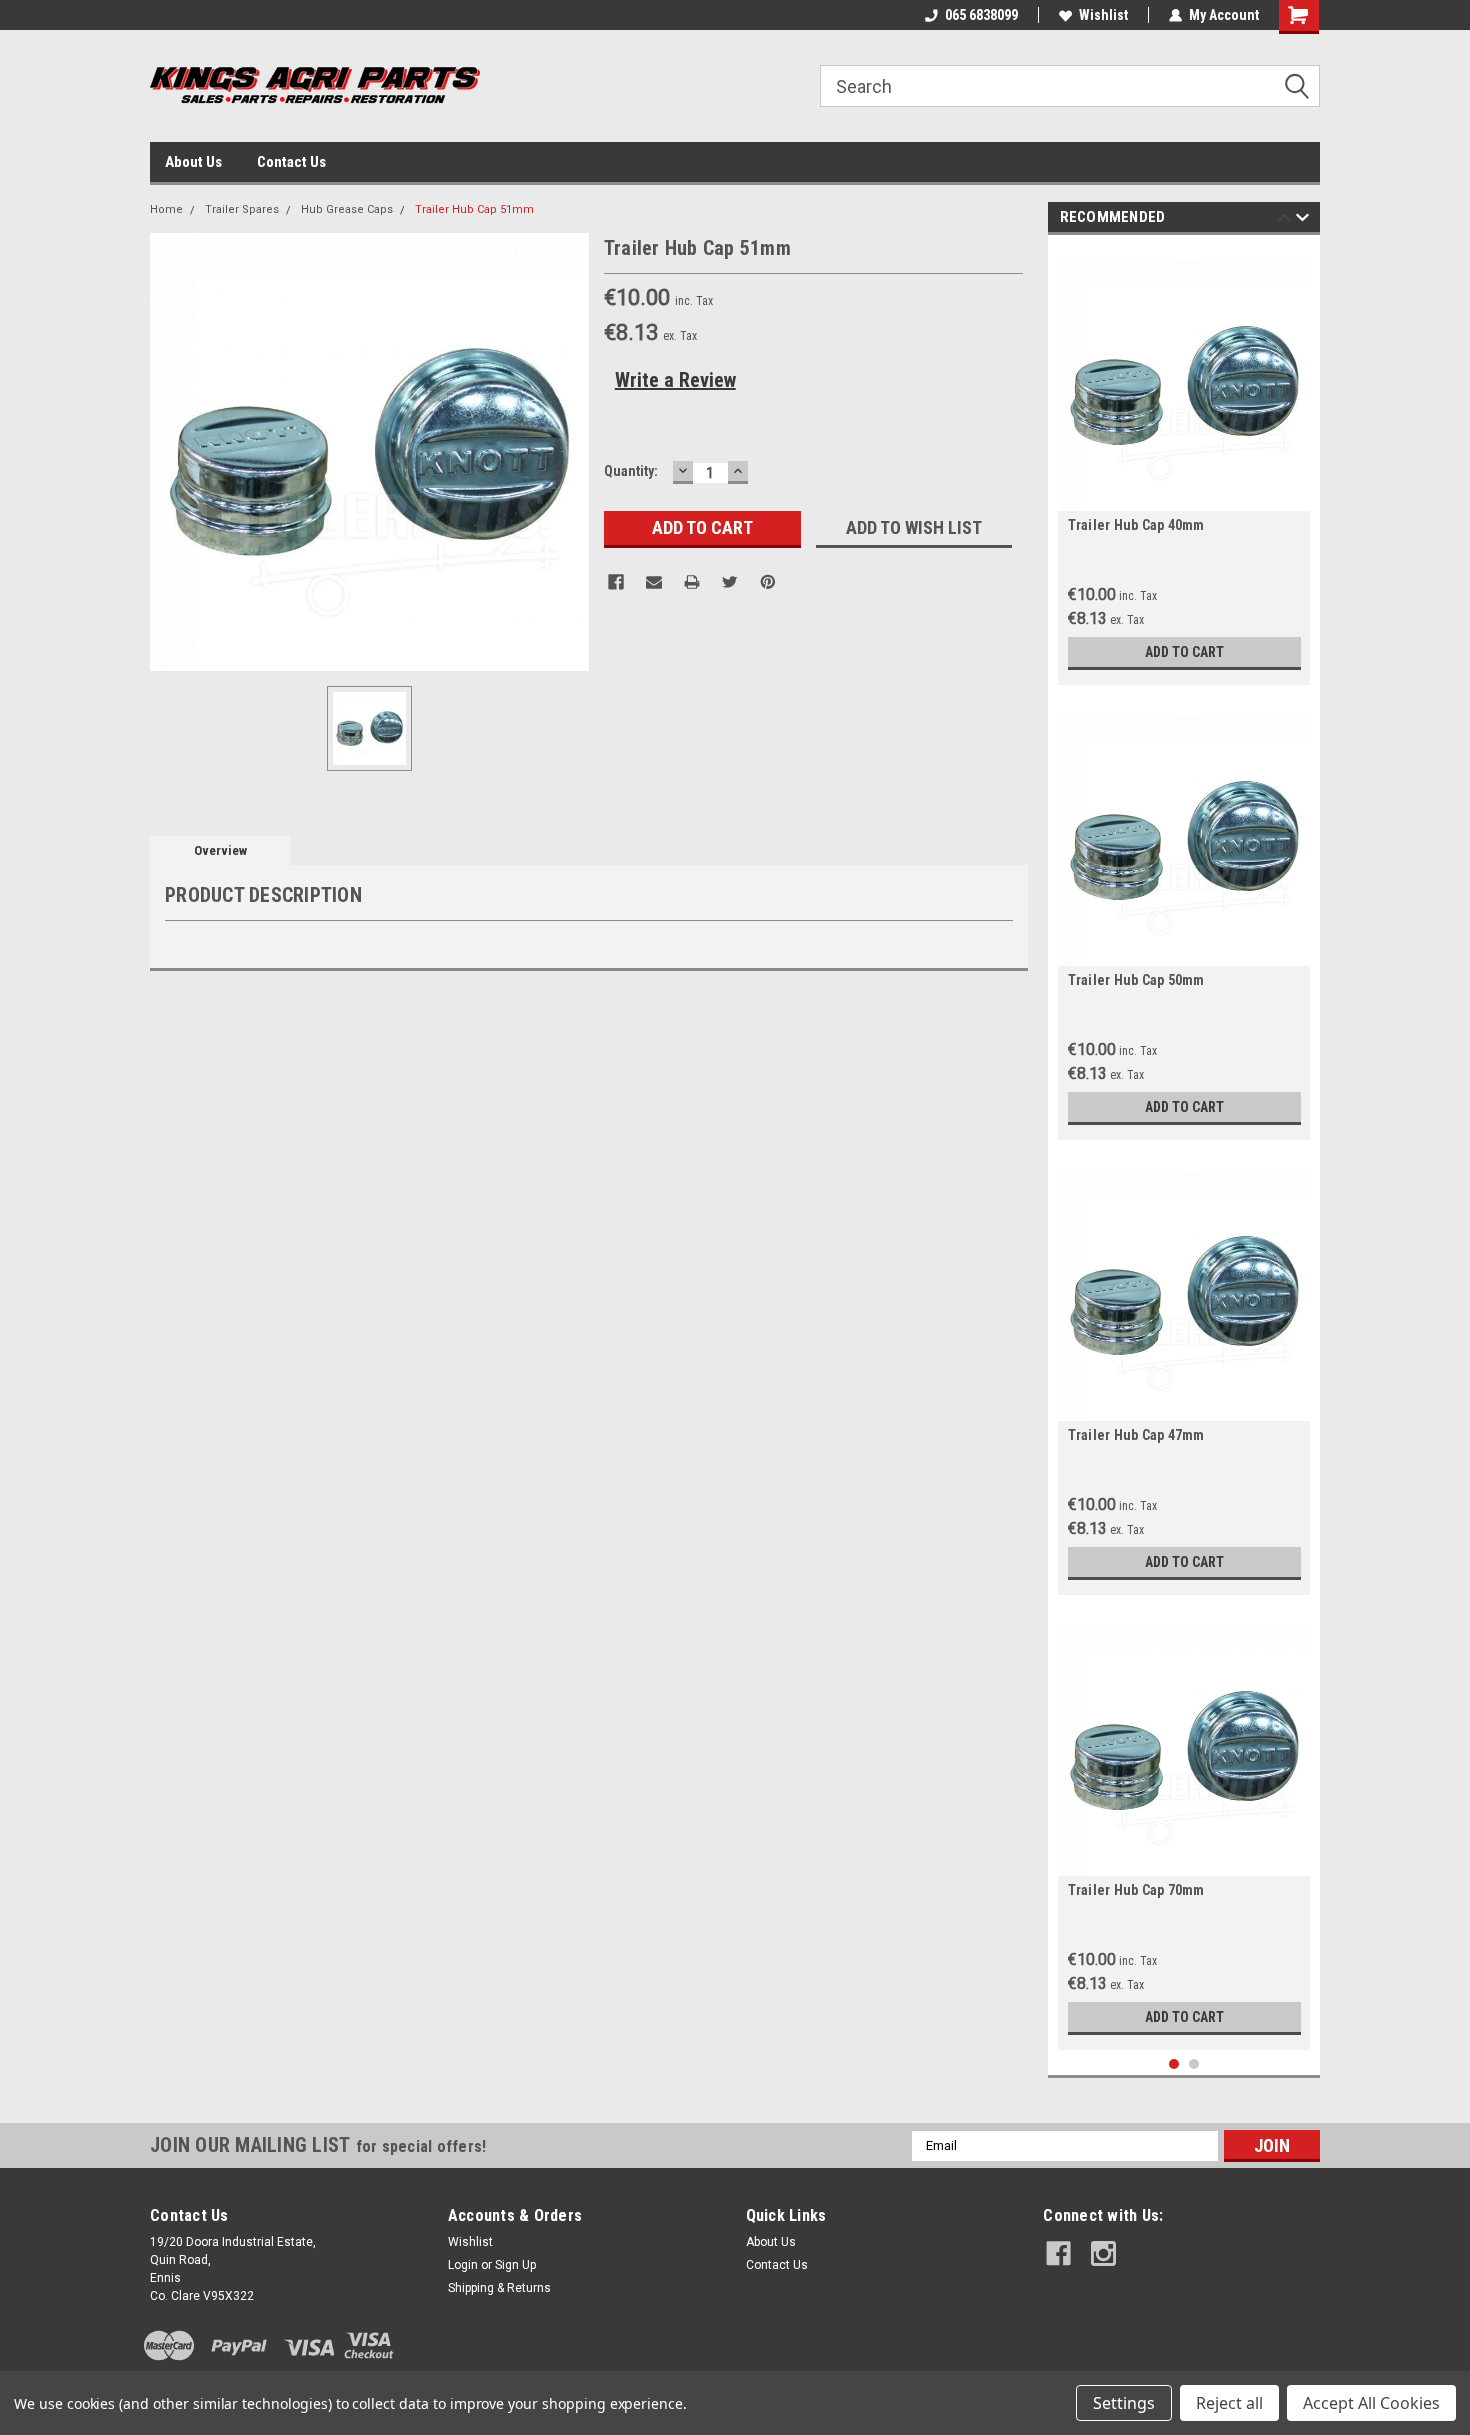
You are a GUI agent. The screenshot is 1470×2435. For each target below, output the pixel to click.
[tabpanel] (1184, 465)
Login (463, 2265)
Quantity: (631, 471)
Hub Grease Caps (347, 209)
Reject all (1229, 2403)
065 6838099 (981, 15)
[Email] (654, 582)
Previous (1284, 220)
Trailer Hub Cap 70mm (1136, 1890)
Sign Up (515, 2265)
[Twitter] (730, 582)
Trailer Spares (242, 209)
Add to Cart (1184, 652)
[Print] (692, 582)
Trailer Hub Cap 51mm (474, 209)
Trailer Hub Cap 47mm (1136, 1435)
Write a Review (675, 380)
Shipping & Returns (499, 2288)
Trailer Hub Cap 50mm (1136, 980)
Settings (1124, 2403)
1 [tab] (1174, 2064)
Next (1302, 220)
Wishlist (1103, 15)
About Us (193, 162)
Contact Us (291, 162)
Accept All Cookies (1371, 2403)
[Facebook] (616, 582)
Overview (220, 850)
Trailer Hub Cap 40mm (1136, 525)
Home (166, 209)
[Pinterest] (768, 582)
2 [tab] (1194, 2064)
